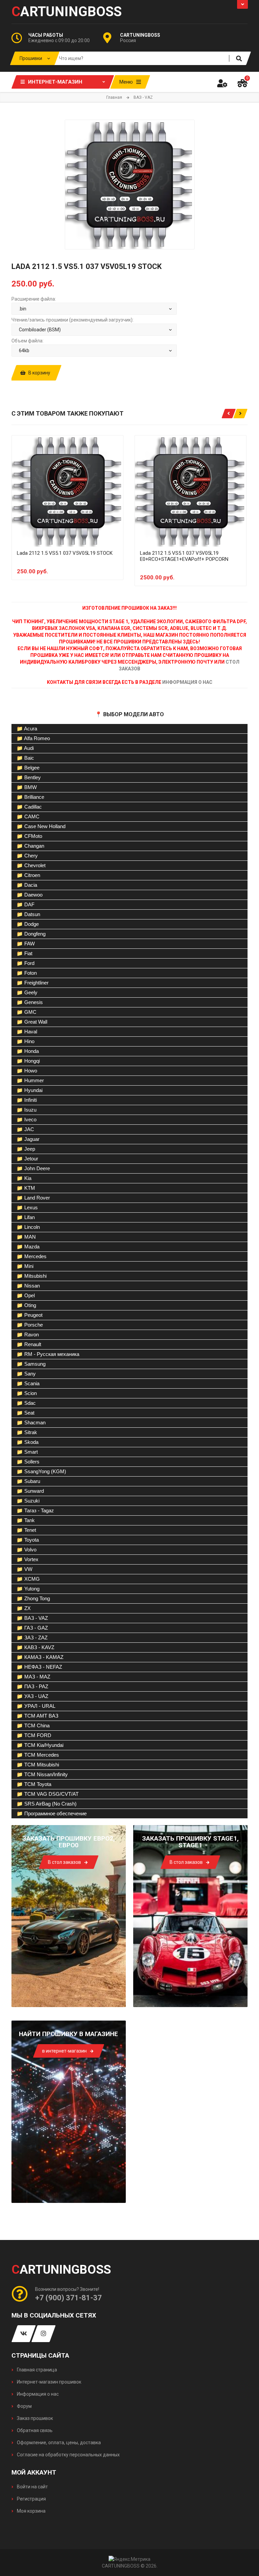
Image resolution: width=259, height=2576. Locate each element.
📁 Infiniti (27, 1100)
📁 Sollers (28, 1462)
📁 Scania (28, 1383)
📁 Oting (26, 1305)
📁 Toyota (28, 1540)
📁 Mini (25, 1266)
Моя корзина (31, 2511)
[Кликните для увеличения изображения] (130, 185)
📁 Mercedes (32, 1256)
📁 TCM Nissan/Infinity (42, 1774)
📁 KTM (26, 1188)
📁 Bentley (29, 777)
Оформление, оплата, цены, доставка (58, 2443)
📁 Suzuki (28, 1501)
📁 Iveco (26, 1119)
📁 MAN (26, 1237)
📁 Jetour (27, 1159)
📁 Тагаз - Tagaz (35, 1510)
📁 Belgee (28, 768)
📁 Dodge (28, 924)
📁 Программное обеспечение (52, 1813)
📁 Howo (27, 1071)
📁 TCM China (33, 1725)
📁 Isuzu (26, 1110)
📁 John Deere (33, 1168)
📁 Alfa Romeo (33, 738)
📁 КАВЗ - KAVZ (35, 1647)
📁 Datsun (28, 914)
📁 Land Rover (33, 1198)
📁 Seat (25, 1413)
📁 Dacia (27, 885)
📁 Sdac (26, 1403)
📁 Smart (27, 1452)
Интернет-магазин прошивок (49, 2382)
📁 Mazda (28, 1247)
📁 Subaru (28, 1481)
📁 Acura (27, 729)
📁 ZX (24, 1608)
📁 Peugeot (30, 1315)
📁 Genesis (30, 1002)
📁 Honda (28, 1051)
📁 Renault (29, 1344)
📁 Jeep (26, 1149)
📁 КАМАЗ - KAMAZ (40, 1657)
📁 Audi (25, 748)
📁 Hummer (30, 1080)
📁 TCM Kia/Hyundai (40, 1745)
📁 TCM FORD (34, 1735)
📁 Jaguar (28, 1139)
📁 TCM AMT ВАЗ (37, 1716)
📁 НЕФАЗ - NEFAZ (39, 1667)
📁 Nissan (28, 1286)
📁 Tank (26, 1520)
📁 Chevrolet (31, 865)
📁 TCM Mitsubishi (38, 1765)
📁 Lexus (27, 1207)
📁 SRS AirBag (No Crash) (47, 1804)
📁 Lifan (26, 1217)
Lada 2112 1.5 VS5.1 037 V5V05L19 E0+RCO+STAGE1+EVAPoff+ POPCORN (184, 556)
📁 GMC (26, 1012)
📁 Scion (27, 1393)
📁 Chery (27, 856)
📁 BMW (27, 787)
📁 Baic (25, 758)
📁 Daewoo (30, 895)
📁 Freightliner (33, 983)
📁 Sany (26, 1374)
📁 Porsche (30, 1325)
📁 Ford (25, 963)
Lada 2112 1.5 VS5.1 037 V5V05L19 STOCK (65, 553)
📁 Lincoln (28, 1227)
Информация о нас (37, 2394)
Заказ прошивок (34, 2418)
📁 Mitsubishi (32, 1276)
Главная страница (36, 2370)
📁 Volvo (26, 1550)
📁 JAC (25, 1129)
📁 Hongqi (28, 1061)
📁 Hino (25, 1041)
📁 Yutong (28, 1589)
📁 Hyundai (30, 1090)
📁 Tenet (26, 1530)
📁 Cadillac (29, 807)
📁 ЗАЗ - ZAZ (32, 1638)
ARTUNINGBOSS (67, 12)
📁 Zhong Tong (33, 1598)
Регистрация (31, 2499)
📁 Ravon (28, 1335)
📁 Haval (27, 1032)
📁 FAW (26, 944)
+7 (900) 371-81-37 (68, 2298)
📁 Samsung (31, 1364)
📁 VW (24, 1569)
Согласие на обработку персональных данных (68, 2455)
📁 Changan (30, 846)
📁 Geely (27, 992)
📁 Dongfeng (31, 934)
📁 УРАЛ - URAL (36, 1706)
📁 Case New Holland (41, 826)
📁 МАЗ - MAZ (33, 1677)
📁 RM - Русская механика (48, 1354)
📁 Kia (24, 1178)
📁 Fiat (24, 953)
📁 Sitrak (27, 1432)
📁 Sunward (30, 1491)
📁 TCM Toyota (34, 1784)
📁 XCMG (28, 1579)
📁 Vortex (27, 1559)
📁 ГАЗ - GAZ (32, 1628)
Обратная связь (34, 2430)
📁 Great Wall (32, 1022)
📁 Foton (27, 973)
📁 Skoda (27, 1442)
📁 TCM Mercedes (38, 1755)
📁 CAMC (28, 816)
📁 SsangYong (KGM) (41, 1471)
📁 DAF (25, 904)
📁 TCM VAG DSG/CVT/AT (48, 1794)
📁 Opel (26, 1295)
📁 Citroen (28, 875)
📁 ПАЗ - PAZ (32, 1686)
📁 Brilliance (30, 797)
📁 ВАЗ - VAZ (32, 1618)
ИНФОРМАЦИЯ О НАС (187, 682)
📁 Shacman (31, 1422)
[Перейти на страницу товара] (67, 491)
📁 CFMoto (29, 836)
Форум (24, 2406)
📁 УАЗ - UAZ (32, 1696)
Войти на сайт (32, 2487)
